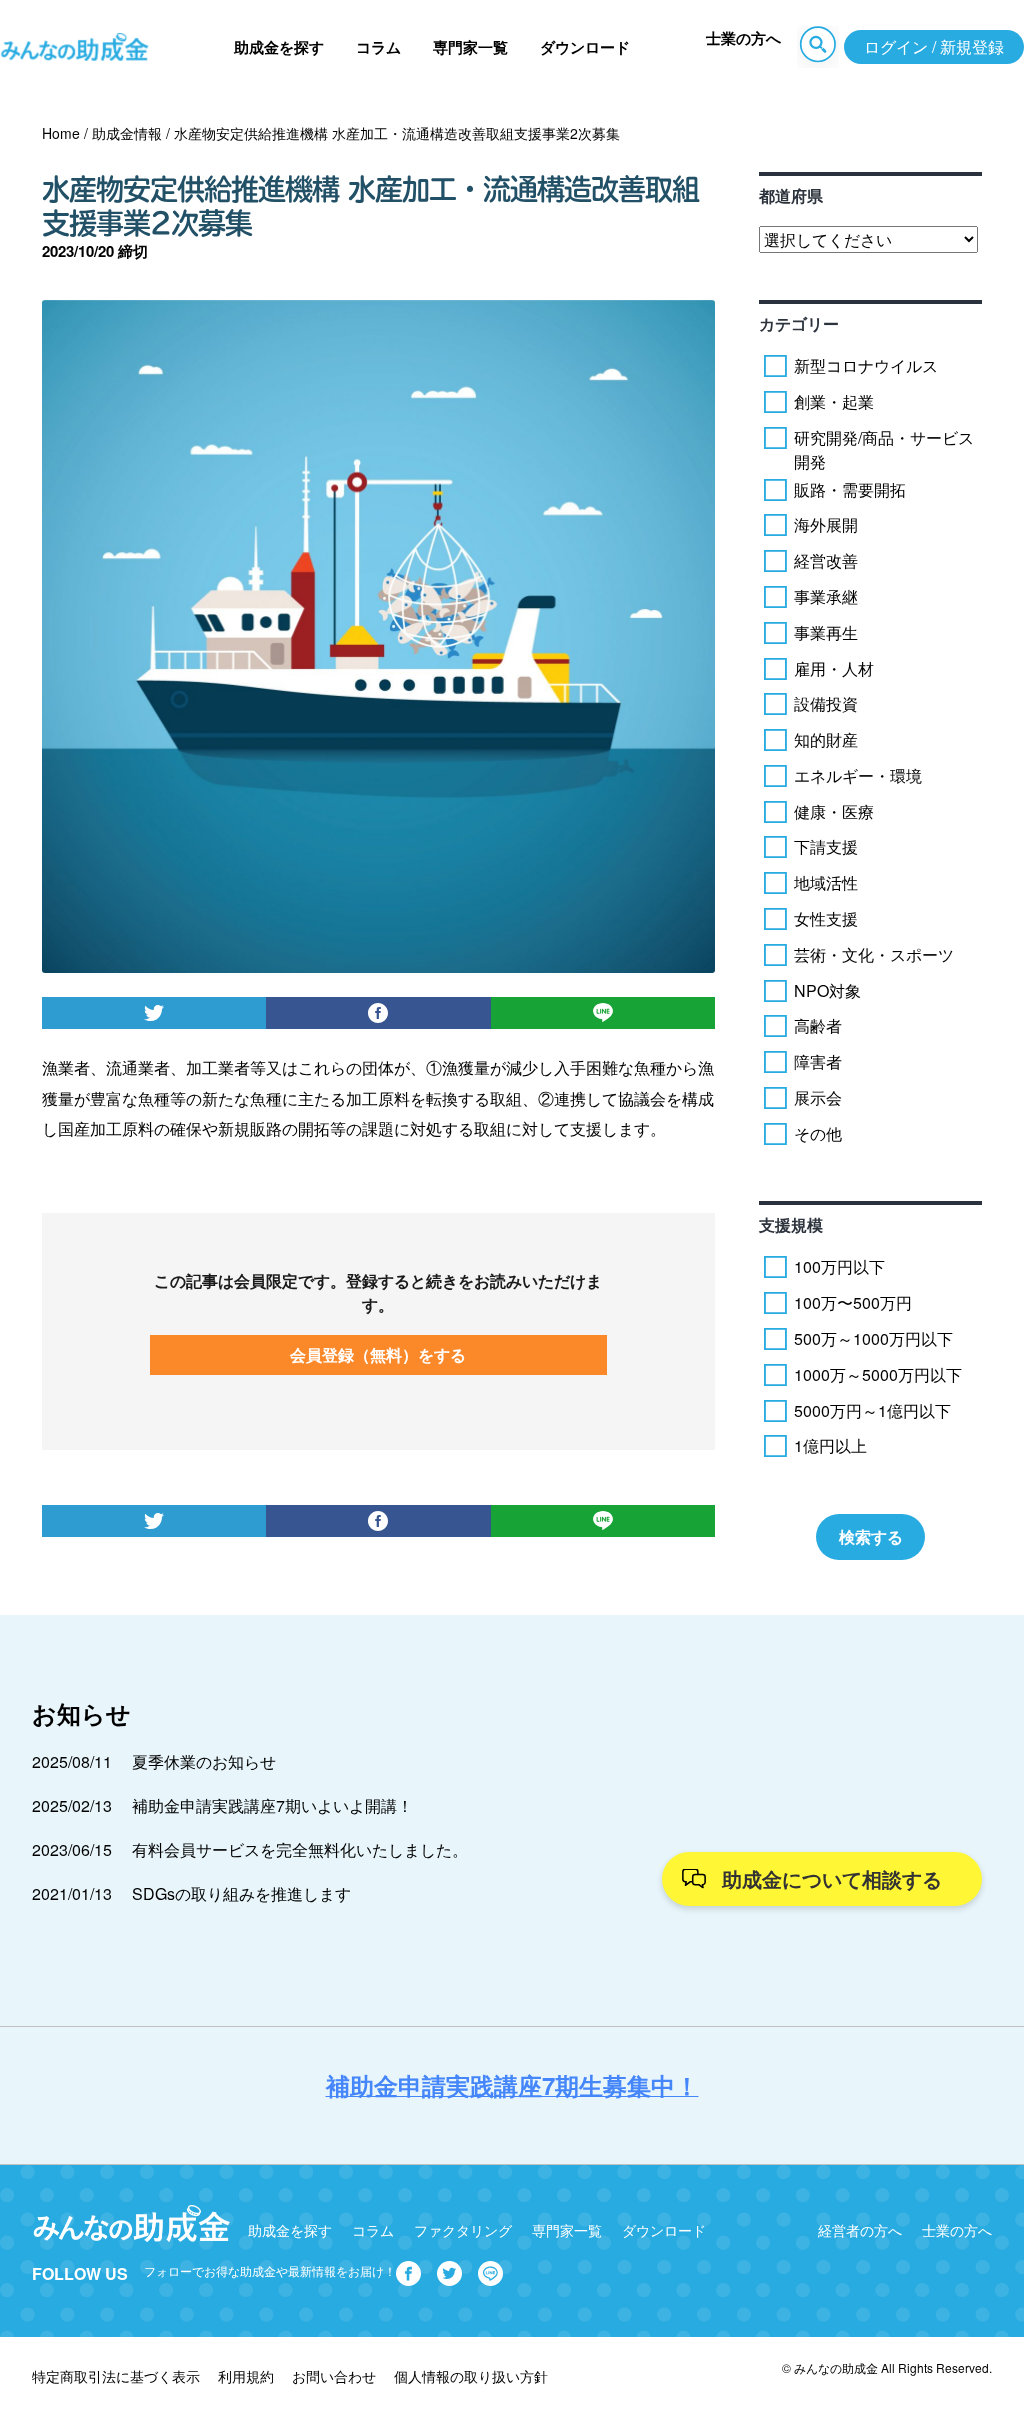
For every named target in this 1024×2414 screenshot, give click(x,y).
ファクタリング (463, 2230)
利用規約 (246, 2376)
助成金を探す (279, 47)
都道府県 (791, 195)
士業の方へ (743, 38)
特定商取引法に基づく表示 (116, 2376)
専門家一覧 (470, 47)
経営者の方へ (860, 2230)
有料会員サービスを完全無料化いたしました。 (300, 1849)
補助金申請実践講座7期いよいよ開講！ (272, 1805)
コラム (378, 47)
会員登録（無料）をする (378, 1354)
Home (61, 133)
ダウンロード (585, 47)
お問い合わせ (334, 2376)
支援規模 (791, 1224)
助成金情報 (127, 133)
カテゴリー (799, 323)
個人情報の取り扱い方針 (471, 2376)
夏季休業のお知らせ (204, 1761)
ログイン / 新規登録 (934, 46)
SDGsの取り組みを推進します (241, 1893)
